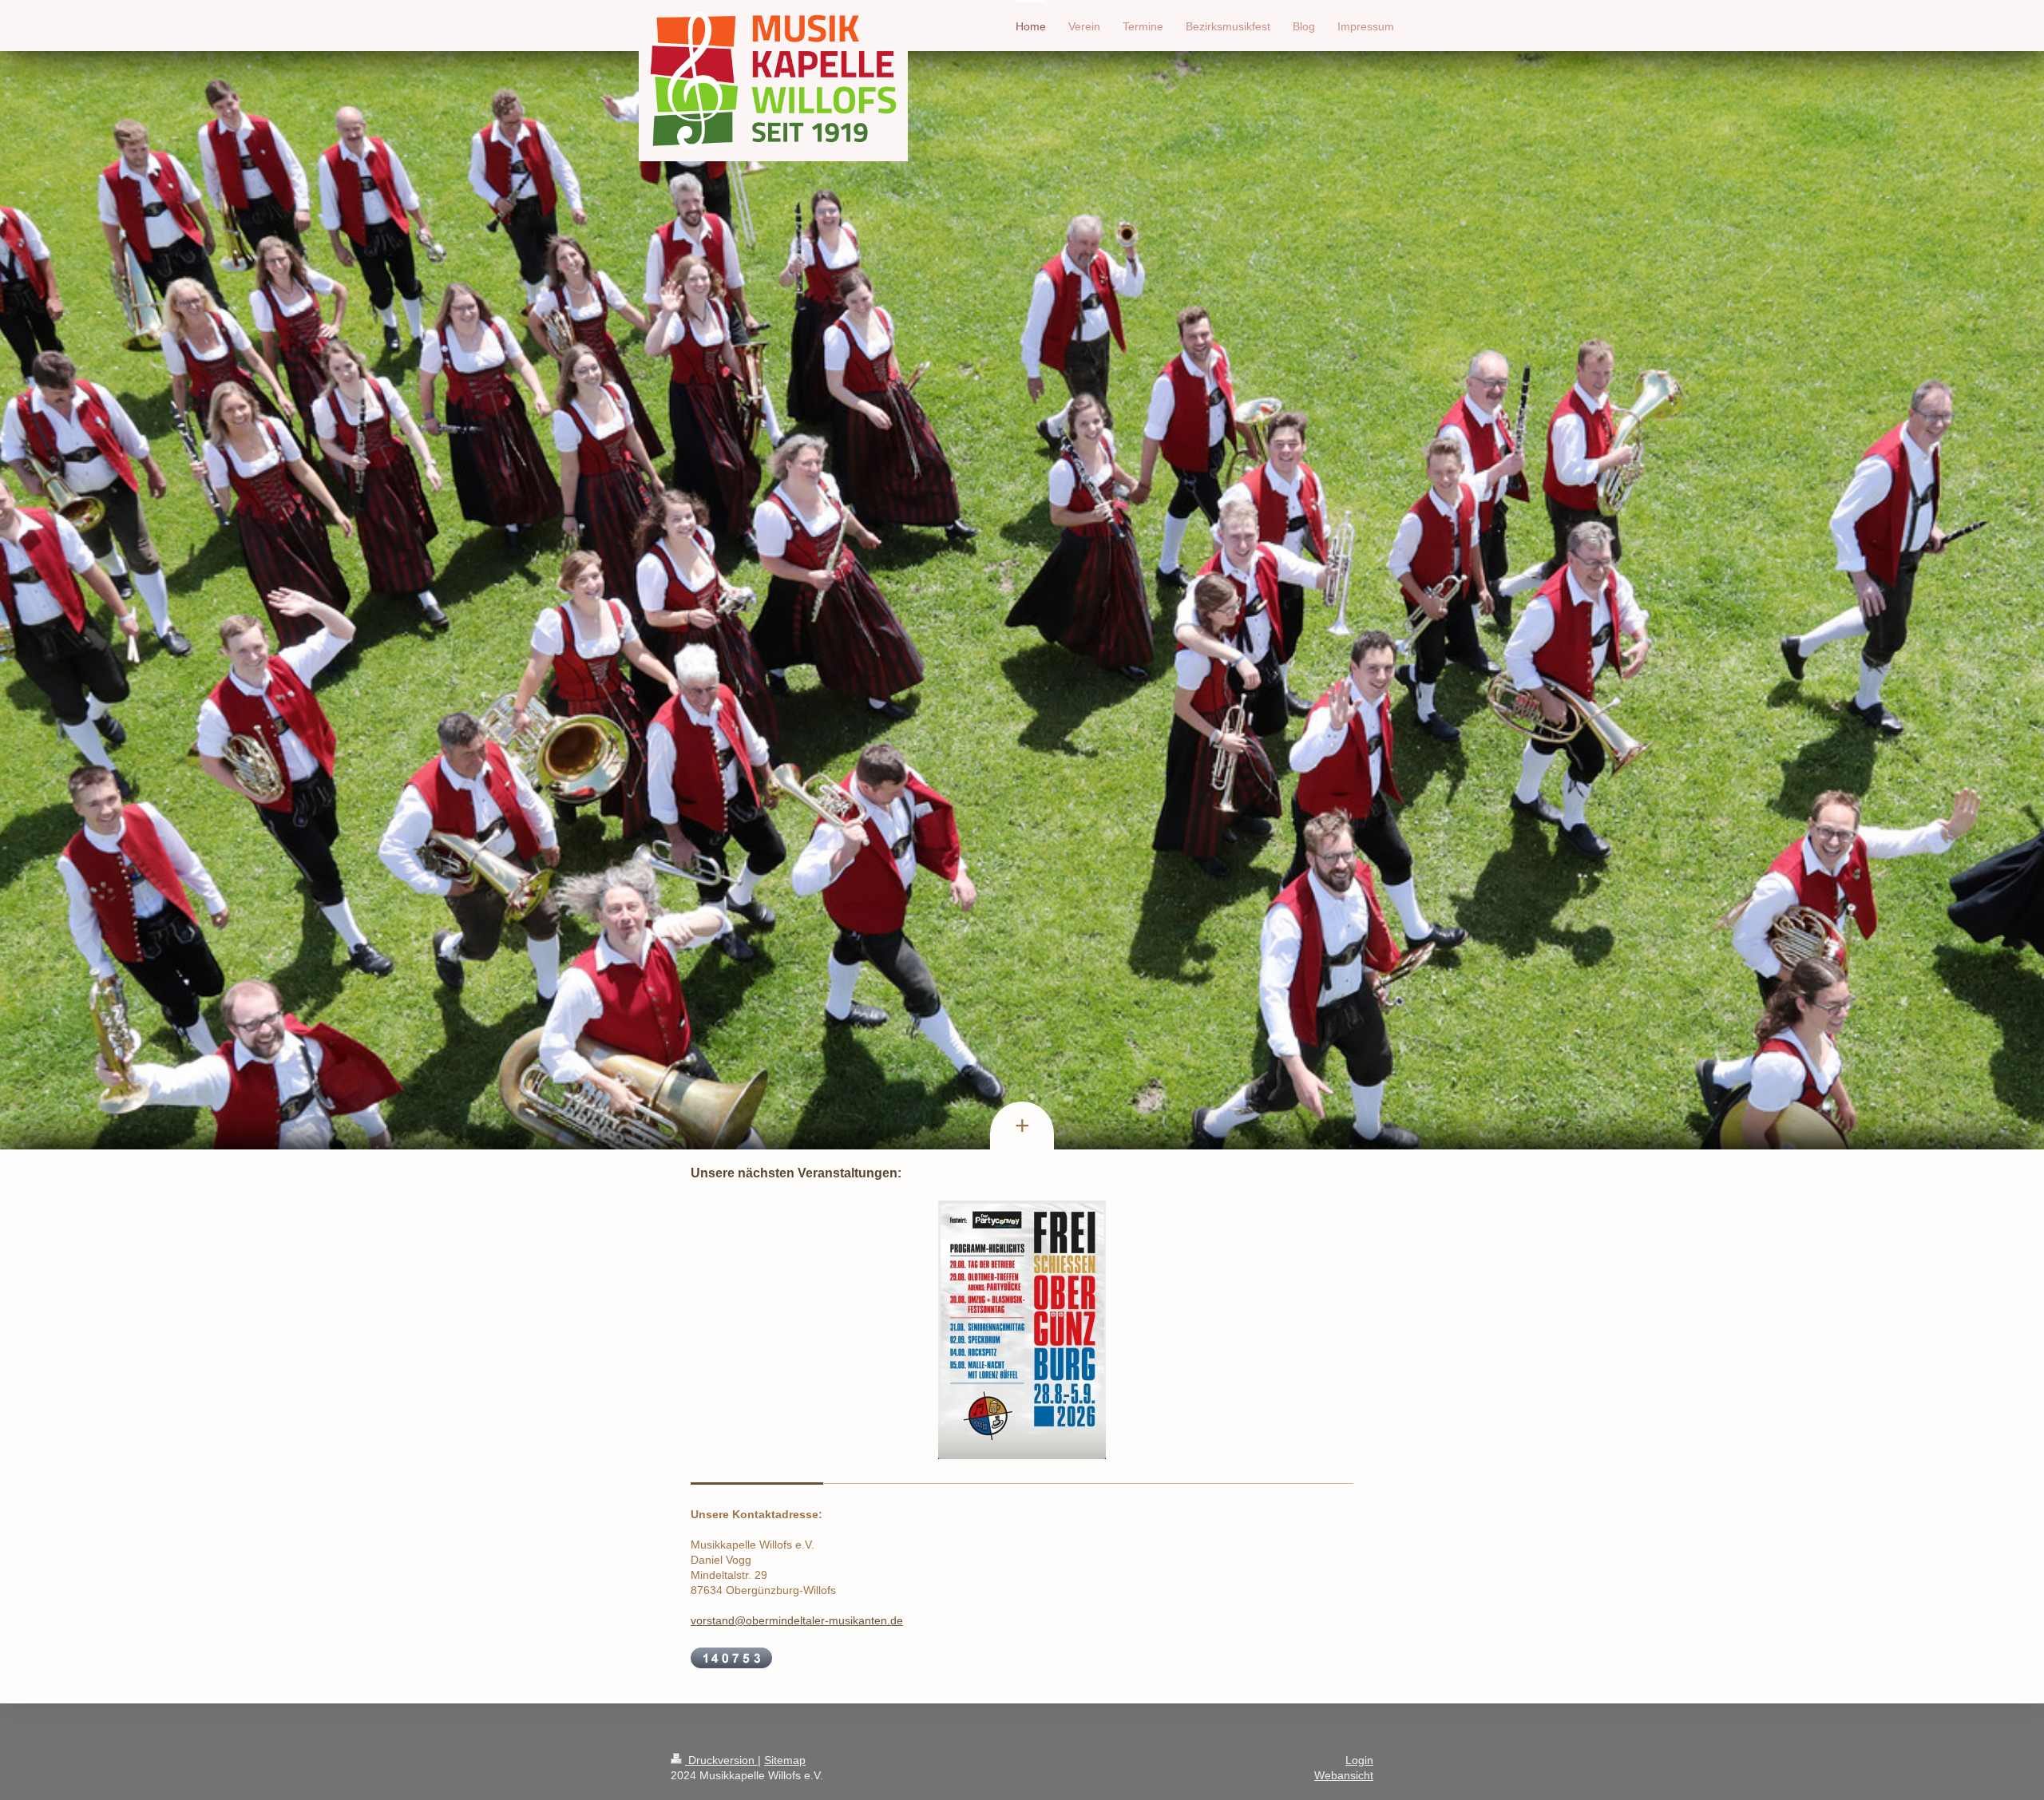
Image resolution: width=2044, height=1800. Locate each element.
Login (1359, 1760)
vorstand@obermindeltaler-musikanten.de (797, 1620)
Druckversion (721, 1760)
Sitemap (785, 1760)
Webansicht (1344, 1775)
